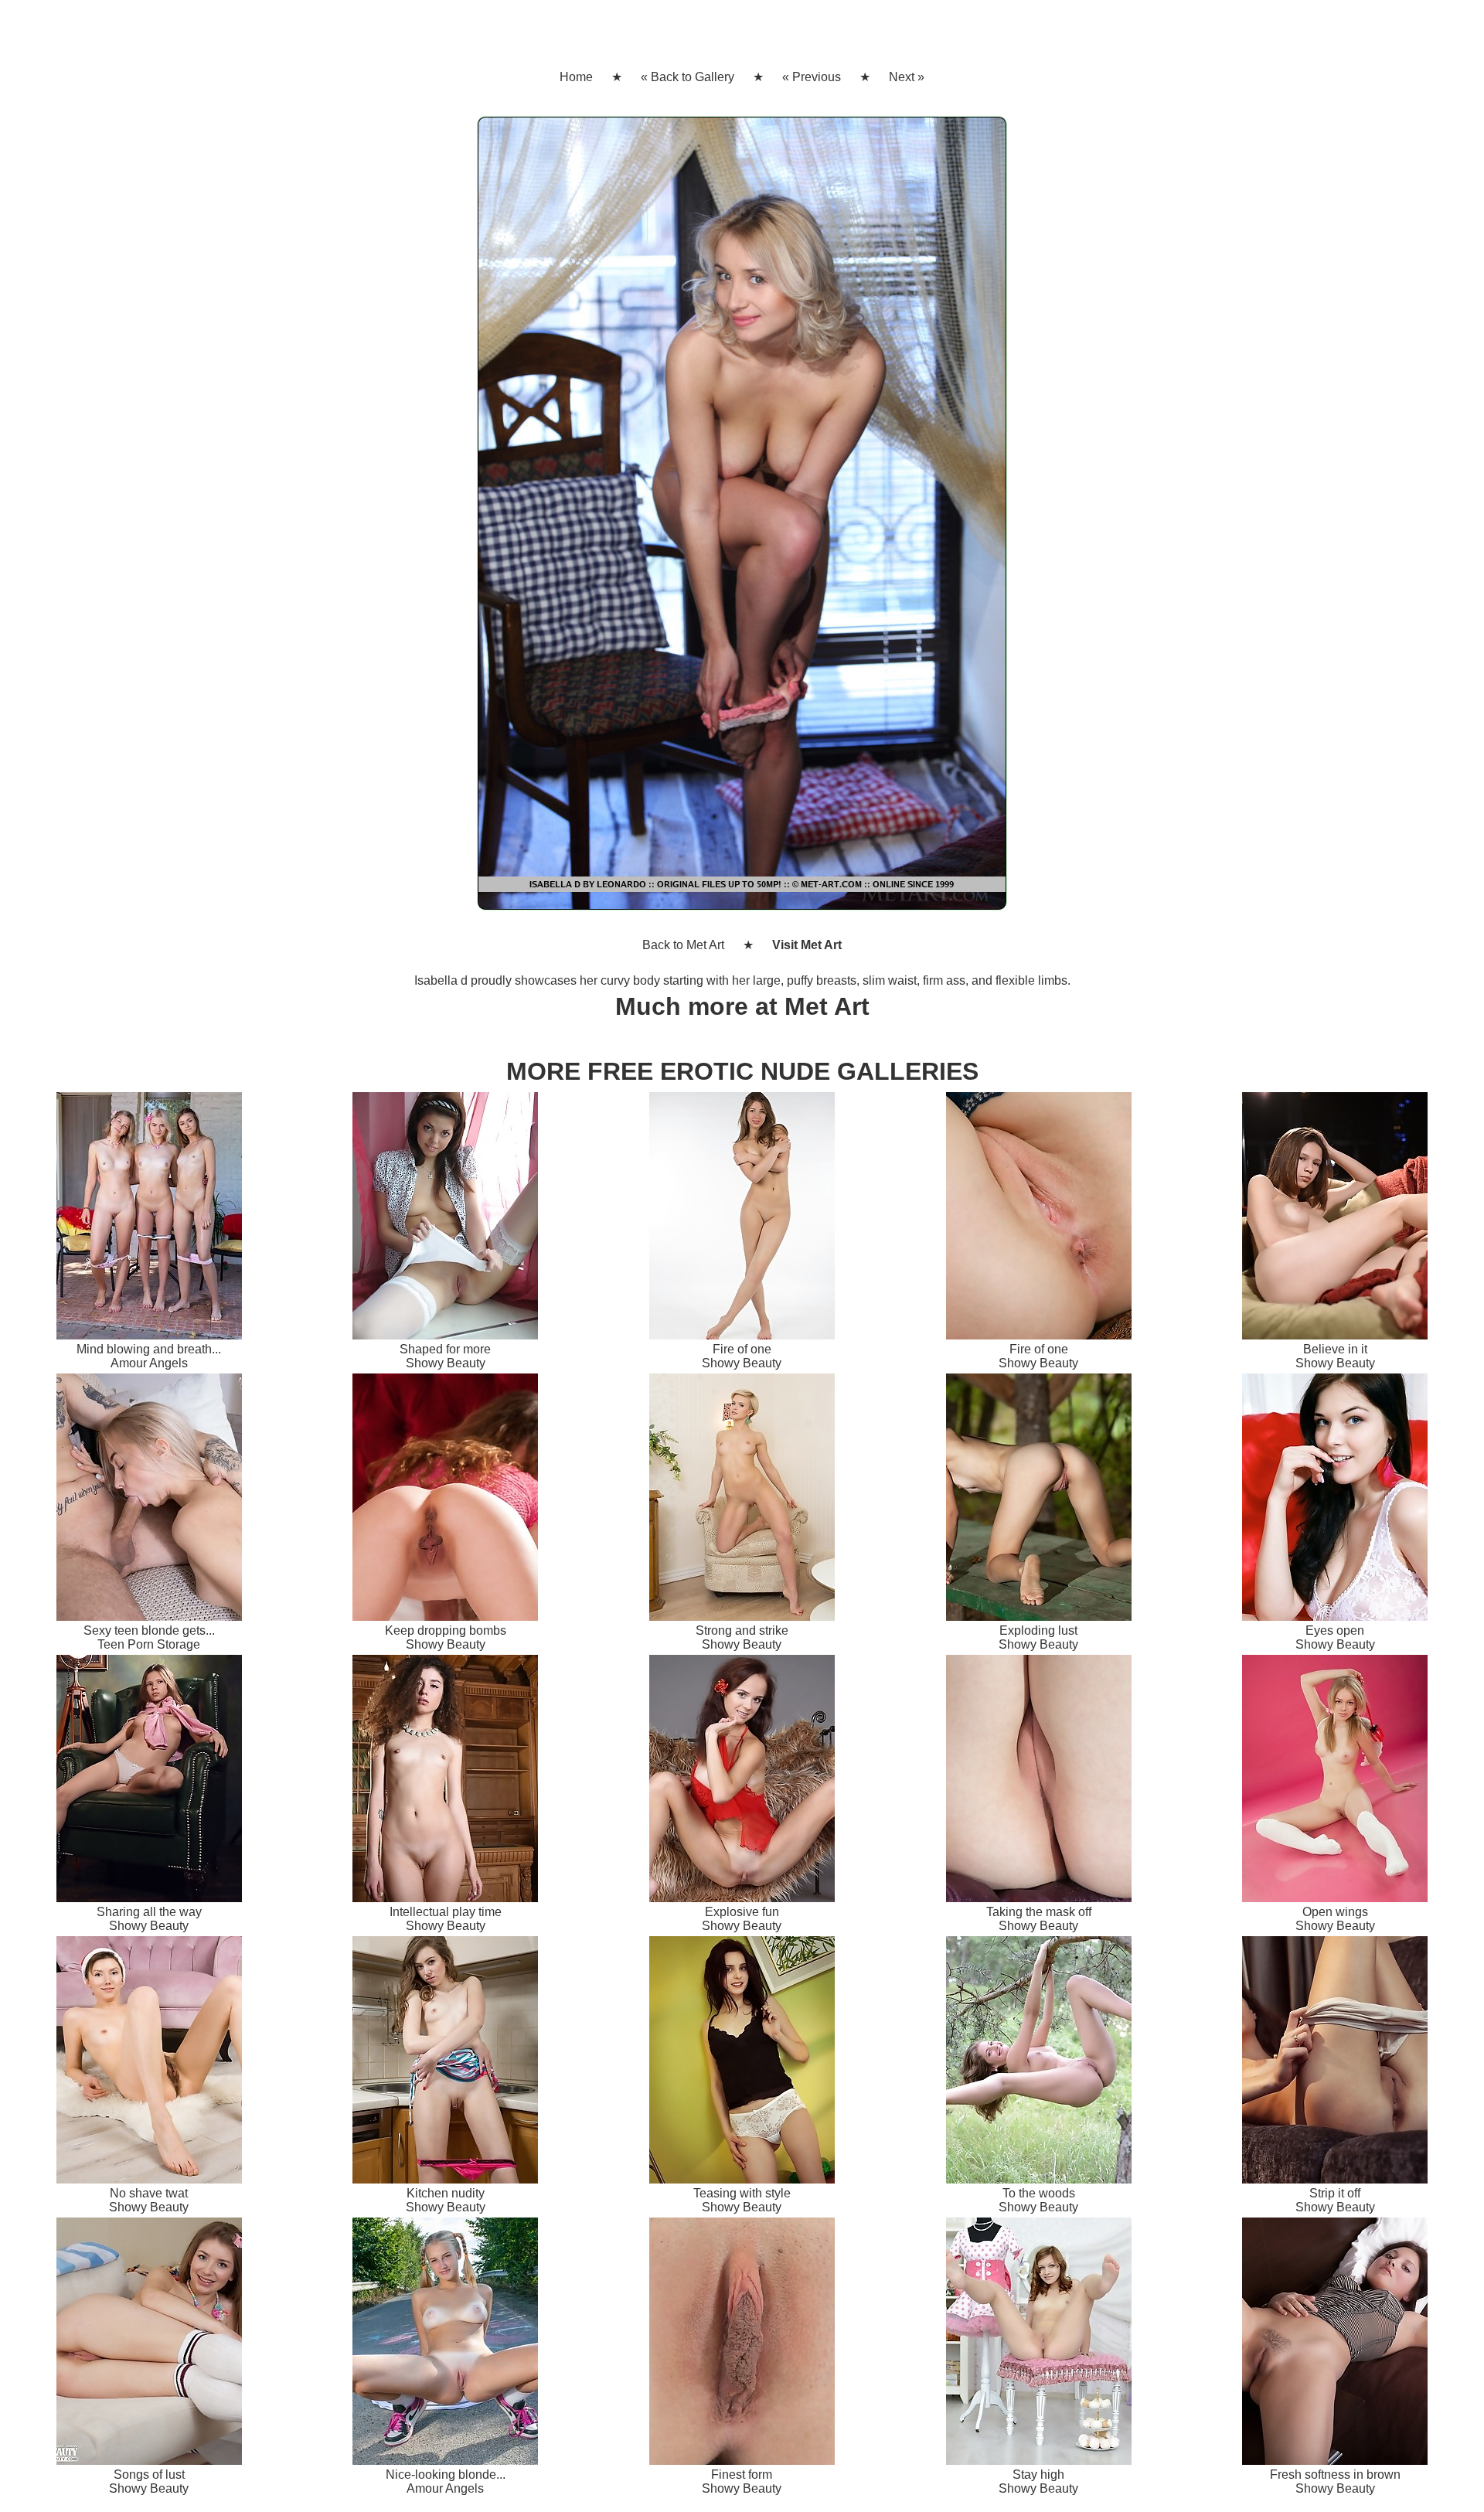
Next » (907, 77)
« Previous (812, 77)
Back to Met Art (683, 945)
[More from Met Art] (742, 519)
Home (576, 77)
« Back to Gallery (688, 77)
